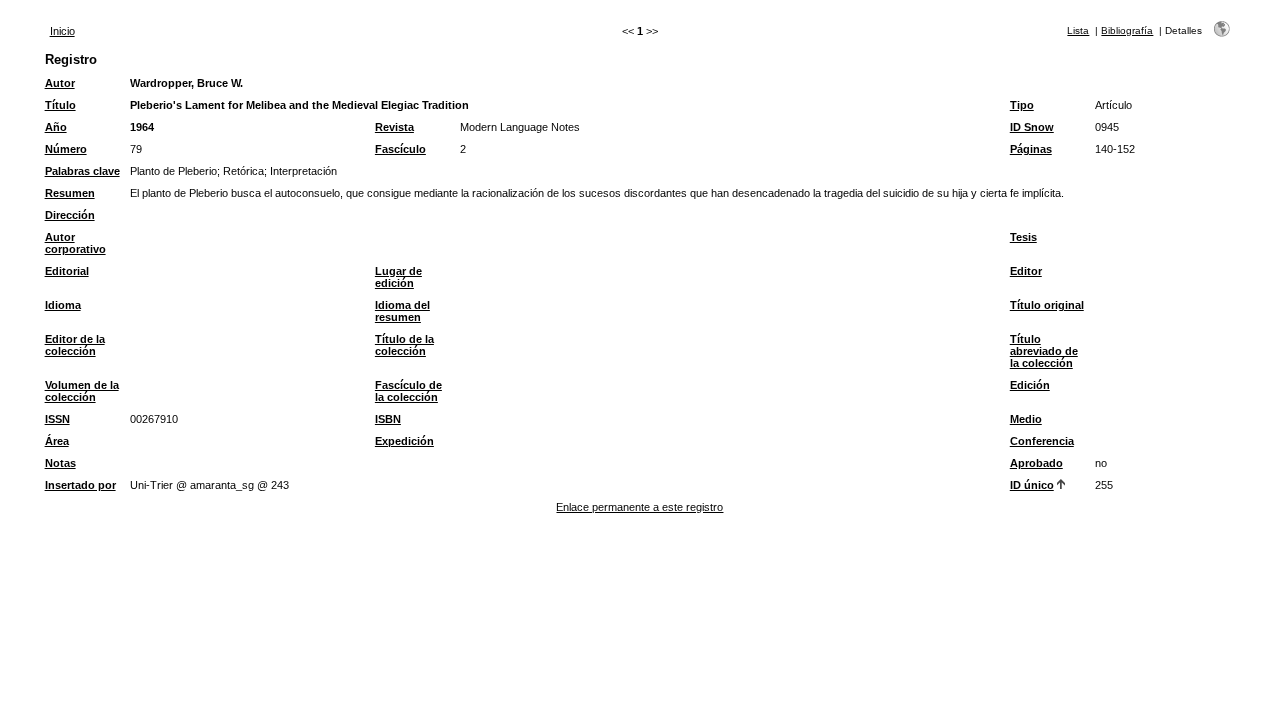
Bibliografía (1127, 30)
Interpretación (303, 171)
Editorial (67, 271)
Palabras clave (82, 171)
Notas (60, 463)
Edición (1030, 385)
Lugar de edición (398, 277)
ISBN (388, 419)
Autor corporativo (75, 243)
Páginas (1031, 149)
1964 (142, 127)
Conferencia (1042, 441)
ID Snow (1032, 127)
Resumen (70, 193)
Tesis (1023, 237)
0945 (1107, 127)
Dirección (70, 215)
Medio (1026, 419)
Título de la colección (404, 345)
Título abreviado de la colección (1044, 351)
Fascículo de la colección (408, 391)
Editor (1026, 271)
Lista (1078, 30)
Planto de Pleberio (173, 171)
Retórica (243, 171)
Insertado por (80, 485)
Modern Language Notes (520, 127)
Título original (1047, 305)
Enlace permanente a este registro (639, 507)
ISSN (57, 419)
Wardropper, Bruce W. (186, 83)
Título (60, 105)
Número (66, 149)
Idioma (63, 305)
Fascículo (400, 149)
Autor (60, 83)
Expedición (404, 441)
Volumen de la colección (82, 391)
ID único (1032, 485)
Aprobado (1036, 463)
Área (57, 441)
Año (56, 127)
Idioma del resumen (402, 311)
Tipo (1022, 105)
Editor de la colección (75, 345)
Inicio (62, 31)
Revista (394, 127)
